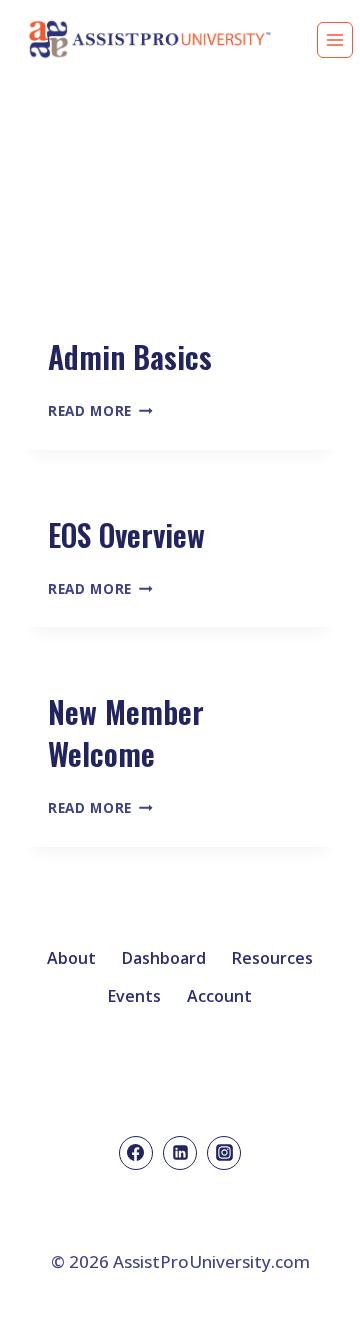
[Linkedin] (180, 1153)
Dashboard (164, 958)
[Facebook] (136, 1153)
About (71, 958)
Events (134, 996)
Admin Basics (130, 356)
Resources (272, 958)
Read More (100, 410)
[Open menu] (335, 40)
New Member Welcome (126, 732)
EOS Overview (126, 534)
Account (219, 996)
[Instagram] (224, 1153)
